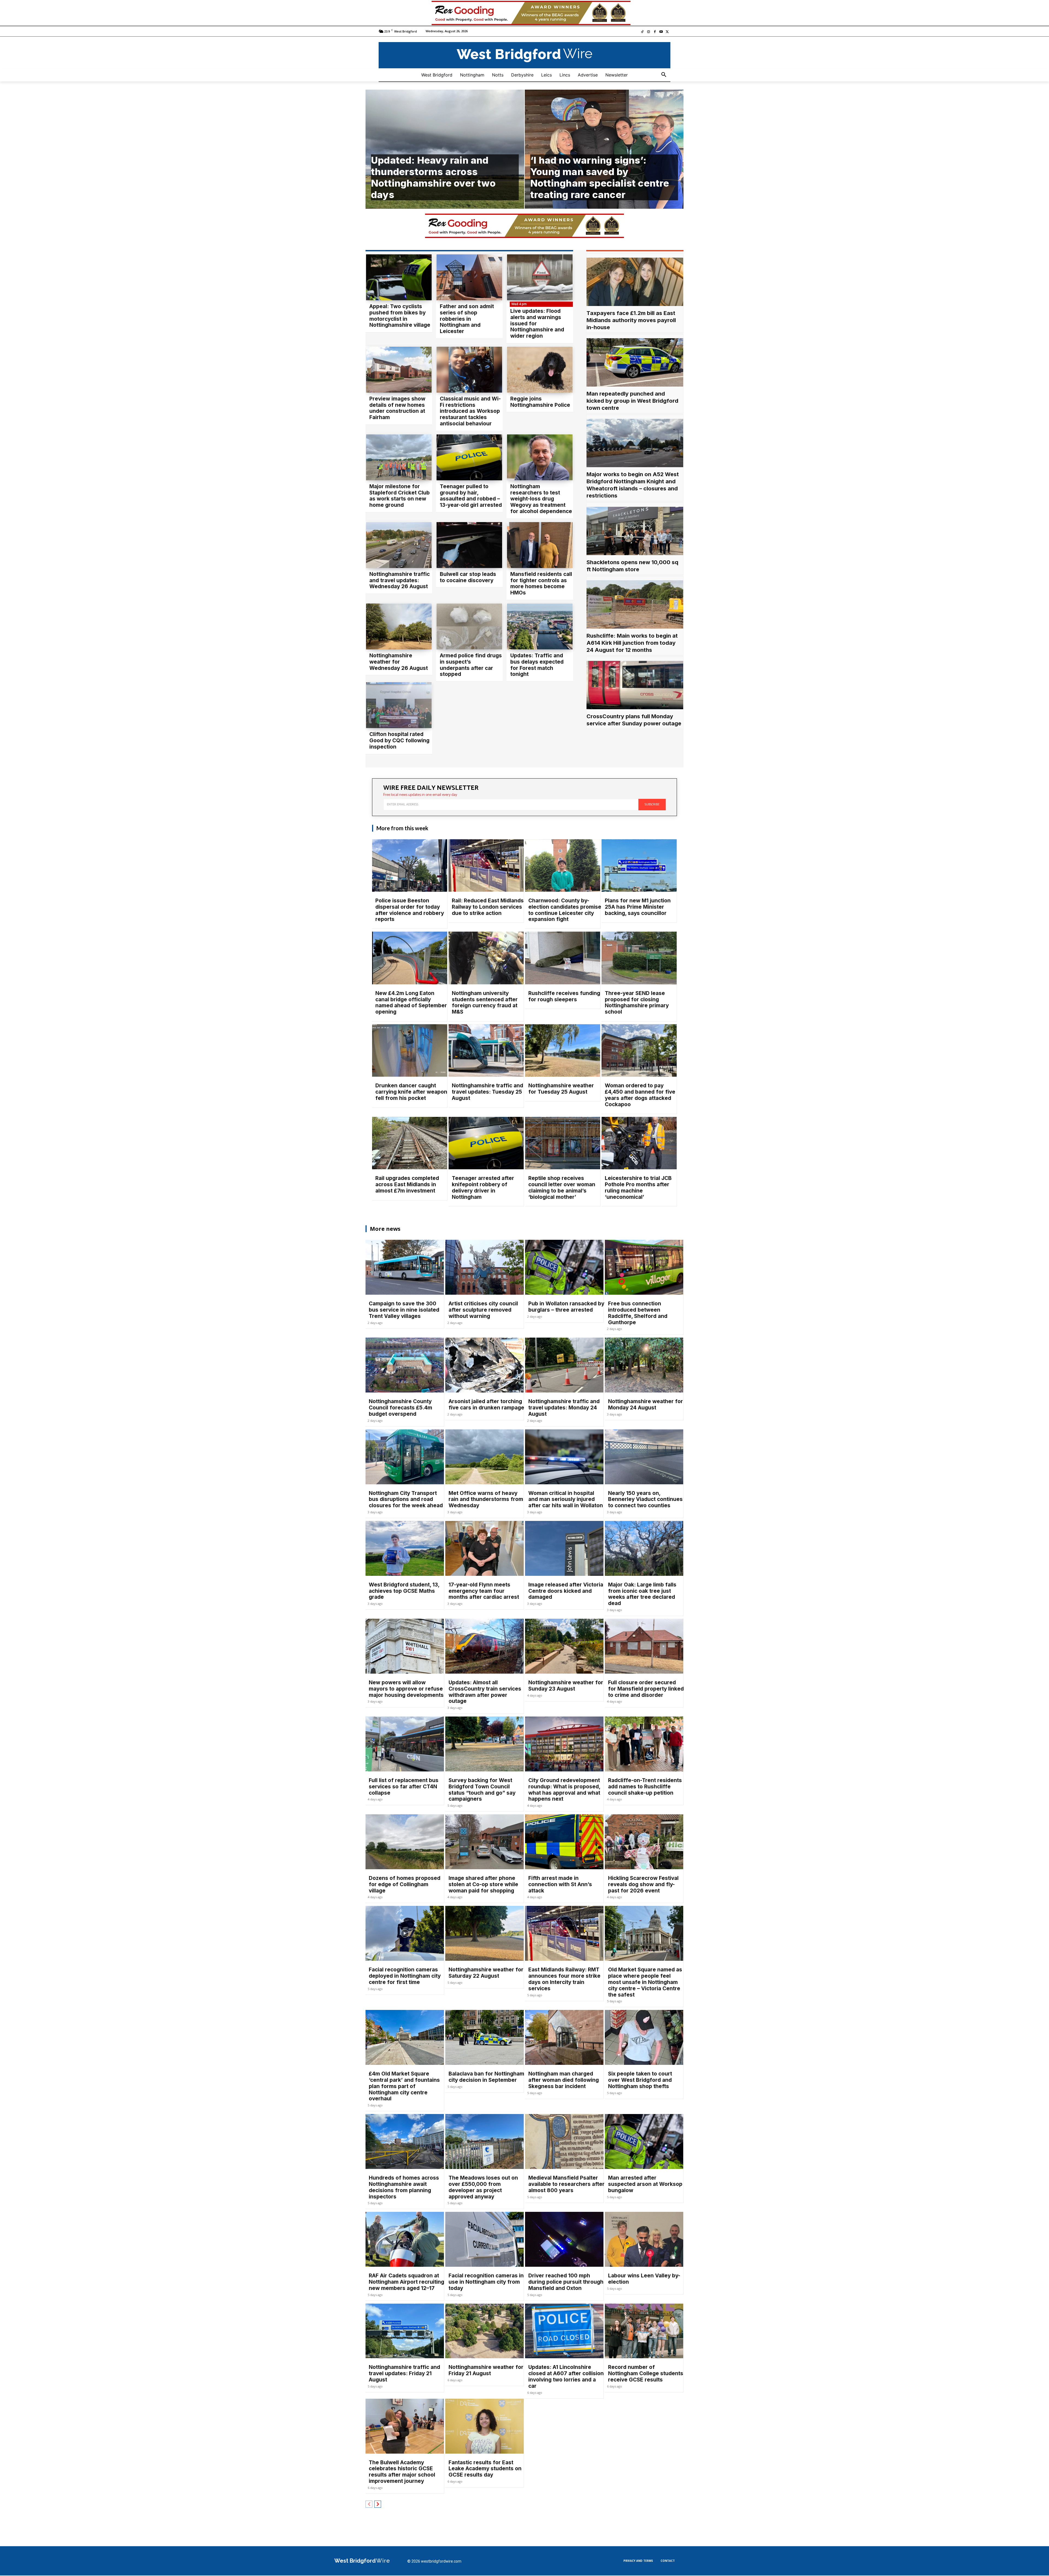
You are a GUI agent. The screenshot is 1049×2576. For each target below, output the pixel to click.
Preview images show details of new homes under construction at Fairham (397, 408)
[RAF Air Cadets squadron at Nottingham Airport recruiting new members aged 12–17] (405, 2239)
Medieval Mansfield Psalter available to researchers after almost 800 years (566, 2184)
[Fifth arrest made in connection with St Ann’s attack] (564, 1842)
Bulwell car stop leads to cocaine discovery (468, 577)
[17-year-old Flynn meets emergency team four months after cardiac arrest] (484, 1548)
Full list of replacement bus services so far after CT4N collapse (404, 1787)
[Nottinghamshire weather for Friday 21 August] (484, 2331)
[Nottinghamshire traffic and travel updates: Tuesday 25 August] (486, 1051)
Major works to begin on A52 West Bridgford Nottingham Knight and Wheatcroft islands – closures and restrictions (633, 485)
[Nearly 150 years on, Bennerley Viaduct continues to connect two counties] (644, 1457)
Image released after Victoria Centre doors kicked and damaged (566, 1591)
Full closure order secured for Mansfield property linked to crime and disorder (646, 1689)
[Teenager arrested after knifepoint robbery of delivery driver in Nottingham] (486, 1143)
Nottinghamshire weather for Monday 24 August (646, 1405)
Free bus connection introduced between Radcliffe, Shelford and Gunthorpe (638, 1313)
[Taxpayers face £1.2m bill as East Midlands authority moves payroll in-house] (635, 282)
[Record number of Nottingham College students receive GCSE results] (644, 2331)
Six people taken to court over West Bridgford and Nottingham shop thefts (640, 2080)
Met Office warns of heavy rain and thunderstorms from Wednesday (486, 1499)
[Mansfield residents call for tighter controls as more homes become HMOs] (540, 545)
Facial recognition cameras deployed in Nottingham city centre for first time (405, 1976)
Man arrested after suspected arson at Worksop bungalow (645, 2184)
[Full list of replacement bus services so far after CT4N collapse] (405, 1744)
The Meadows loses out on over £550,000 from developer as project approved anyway (483, 2187)
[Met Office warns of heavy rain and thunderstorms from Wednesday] (484, 1457)
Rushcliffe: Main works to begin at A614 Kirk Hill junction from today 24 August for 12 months (632, 643)
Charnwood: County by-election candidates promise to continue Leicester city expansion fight (565, 910)
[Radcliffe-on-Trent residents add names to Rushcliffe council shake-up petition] (644, 1744)
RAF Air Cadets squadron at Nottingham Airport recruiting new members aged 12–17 (406, 2282)
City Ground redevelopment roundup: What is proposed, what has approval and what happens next (564, 1790)
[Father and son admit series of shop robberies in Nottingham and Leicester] (469, 277)
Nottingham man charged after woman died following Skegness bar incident (564, 2080)
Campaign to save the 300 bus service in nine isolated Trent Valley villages (404, 1310)
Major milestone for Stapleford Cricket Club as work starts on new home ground (400, 496)
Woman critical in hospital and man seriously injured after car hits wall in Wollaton (566, 1499)
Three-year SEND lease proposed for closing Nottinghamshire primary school (637, 1003)
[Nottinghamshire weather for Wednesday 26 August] (399, 626)
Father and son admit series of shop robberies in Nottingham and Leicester (467, 319)
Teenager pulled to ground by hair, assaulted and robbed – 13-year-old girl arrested (471, 496)
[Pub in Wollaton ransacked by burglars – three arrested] (564, 1267)
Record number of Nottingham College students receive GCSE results (646, 2373)
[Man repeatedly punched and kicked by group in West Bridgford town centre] (635, 362)
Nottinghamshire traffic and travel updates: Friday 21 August (404, 2373)
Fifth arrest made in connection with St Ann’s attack (560, 1884)
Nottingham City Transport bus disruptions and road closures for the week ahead (406, 1499)
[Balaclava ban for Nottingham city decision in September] (484, 2037)
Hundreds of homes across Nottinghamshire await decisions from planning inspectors (404, 2187)
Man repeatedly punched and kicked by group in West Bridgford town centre (632, 401)
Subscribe (652, 804)
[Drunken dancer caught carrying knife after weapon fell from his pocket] (410, 1051)
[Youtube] (661, 32)
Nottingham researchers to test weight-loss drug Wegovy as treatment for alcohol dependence (541, 499)
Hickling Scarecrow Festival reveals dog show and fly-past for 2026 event (643, 1884)
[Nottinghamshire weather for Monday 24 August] (644, 1365)
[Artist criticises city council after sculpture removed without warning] (484, 1267)
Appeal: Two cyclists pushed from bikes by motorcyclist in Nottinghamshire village (400, 316)
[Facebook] (655, 32)
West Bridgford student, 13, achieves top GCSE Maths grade (404, 1591)
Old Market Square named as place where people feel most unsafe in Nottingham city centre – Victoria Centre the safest (645, 1982)
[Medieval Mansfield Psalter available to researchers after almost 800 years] (564, 2141)
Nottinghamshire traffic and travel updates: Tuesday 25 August (487, 1092)
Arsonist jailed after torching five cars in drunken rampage (486, 1405)
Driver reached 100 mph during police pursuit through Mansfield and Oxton (566, 2282)
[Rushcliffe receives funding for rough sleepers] (563, 958)
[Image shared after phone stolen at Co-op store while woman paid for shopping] (484, 1842)
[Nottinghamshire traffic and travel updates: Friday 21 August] (405, 2331)
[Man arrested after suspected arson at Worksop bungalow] (644, 2141)
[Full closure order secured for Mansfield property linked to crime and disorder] (644, 1646)
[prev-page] (369, 2504)
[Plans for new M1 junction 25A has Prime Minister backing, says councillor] (639, 866)
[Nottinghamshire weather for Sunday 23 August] (564, 1646)
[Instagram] (649, 32)
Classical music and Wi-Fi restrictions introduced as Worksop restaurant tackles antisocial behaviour (470, 411)
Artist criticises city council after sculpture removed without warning (483, 1310)
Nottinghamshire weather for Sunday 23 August (566, 1686)
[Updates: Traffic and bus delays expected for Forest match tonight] (540, 626)
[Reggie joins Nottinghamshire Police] (540, 370)
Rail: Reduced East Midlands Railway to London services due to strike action (488, 907)
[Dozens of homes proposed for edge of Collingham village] (405, 1842)
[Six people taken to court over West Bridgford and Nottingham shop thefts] (644, 2037)
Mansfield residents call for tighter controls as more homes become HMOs (541, 583)
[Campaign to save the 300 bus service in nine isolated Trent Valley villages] (405, 1267)
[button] (664, 75)
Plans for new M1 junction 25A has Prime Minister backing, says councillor (638, 907)
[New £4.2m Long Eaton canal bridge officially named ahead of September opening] (410, 958)
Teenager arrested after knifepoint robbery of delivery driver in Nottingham (483, 1187)
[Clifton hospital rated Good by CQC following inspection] (399, 705)
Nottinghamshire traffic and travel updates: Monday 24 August (564, 1408)
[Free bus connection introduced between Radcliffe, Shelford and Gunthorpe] (644, 1267)
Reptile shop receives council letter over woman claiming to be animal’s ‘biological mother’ (562, 1187)
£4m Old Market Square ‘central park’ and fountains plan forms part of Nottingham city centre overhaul (404, 2086)
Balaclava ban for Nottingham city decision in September (486, 2077)
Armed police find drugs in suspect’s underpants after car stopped (471, 665)
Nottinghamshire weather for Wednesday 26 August (399, 662)
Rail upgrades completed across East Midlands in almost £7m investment (407, 1184)
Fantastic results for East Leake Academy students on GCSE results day (485, 2469)
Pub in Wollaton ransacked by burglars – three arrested (566, 1307)
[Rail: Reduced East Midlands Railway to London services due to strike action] (486, 866)
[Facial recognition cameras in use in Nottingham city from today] (484, 2239)
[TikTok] (642, 32)
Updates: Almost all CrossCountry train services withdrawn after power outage (485, 1692)
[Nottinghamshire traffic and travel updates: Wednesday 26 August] (399, 545)
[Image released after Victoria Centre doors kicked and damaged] (564, 1548)
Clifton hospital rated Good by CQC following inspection (399, 741)
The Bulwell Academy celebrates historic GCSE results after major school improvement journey (402, 2472)
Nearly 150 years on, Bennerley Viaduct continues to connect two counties (645, 1499)
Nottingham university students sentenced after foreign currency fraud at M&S (485, 1003)
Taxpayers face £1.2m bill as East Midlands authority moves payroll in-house (631, 320)
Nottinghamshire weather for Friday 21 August (486, 2370)
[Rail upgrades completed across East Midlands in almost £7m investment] (410, 1143)
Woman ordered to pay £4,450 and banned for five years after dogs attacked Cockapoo (640, 1095)
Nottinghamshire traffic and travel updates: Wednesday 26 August (400, 580)
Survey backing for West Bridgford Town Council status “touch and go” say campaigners (482, 1790)
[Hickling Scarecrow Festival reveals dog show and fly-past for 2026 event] (644, 1842)
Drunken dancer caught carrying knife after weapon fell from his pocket (411, 1092)
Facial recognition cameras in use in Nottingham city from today (486, 2282)
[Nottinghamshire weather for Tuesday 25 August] (563, 1051)
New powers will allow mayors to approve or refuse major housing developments (406, 1689)
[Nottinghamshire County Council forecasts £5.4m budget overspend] (405, 1365)
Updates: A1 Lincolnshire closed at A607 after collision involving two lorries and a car (566, 2376)
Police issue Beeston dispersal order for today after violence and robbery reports (410, 910)
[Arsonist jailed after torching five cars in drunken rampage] (484, 1365)
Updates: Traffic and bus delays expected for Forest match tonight (537, 665)
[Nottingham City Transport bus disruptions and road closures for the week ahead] (405, 1457)
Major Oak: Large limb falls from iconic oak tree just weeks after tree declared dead (642, 1594)
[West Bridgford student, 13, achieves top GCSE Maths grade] (405, 1548)
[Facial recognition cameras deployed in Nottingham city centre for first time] (405, 1933)
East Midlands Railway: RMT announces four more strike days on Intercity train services (564, 1979)
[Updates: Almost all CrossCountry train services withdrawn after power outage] (484, 1646)
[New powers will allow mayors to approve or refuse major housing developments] (405, 1646)
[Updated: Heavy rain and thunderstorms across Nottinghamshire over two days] (445, 149)
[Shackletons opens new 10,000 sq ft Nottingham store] (635, 531)
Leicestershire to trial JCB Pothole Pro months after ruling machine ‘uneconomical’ (638, 1187)
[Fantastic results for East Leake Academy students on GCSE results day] (484, 2426)
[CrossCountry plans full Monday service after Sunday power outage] (635, 685)
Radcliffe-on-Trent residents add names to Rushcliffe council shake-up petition (645, 1787)
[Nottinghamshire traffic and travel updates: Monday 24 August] (564, 1365)
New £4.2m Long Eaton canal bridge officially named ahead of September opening (411, 1003)
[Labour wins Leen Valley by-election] (644, 2239)
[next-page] (378, 2504)
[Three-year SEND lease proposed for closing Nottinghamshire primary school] (639, 958)
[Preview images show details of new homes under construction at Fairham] (399, 370)
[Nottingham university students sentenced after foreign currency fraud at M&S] (486, 958)
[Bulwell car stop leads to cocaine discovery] (469, 545)
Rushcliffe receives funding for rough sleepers (564, 996)
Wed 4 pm (519, 304)
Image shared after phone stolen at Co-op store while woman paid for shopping (483, 1884)
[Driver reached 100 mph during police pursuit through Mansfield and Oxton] (564, 2239)
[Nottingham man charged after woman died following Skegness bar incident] (564, 2037)
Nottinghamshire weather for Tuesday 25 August (561, 1089)
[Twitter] (667, 32)
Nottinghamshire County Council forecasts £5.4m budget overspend (400, 1408)
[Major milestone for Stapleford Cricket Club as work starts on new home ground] (399, 457)
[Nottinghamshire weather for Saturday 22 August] (484, 1933)
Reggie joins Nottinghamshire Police (540, 402)
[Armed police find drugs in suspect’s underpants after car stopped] (469, 626)
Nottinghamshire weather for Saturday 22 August (486, 1973)
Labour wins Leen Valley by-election (644, 2279)
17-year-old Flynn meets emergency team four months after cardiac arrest (484, 1591)
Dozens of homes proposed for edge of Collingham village (405, 1884)
